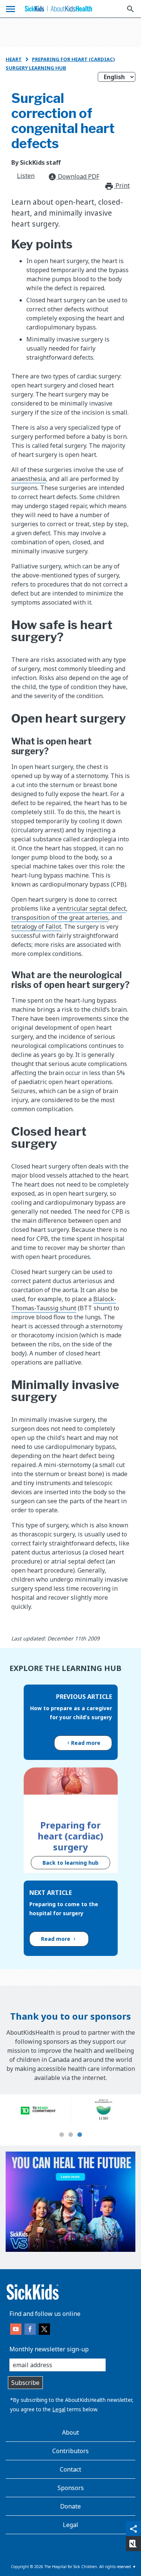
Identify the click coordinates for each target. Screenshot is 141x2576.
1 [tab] (62, 2135)
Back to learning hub (70, 1863)
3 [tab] (80, 2135)
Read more (86, 1743)
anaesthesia (29, 479)
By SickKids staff (36, 162)
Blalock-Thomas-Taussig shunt (64, 1303)
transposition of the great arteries (60, 917)
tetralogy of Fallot (36, 927)
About (70, 2432)
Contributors (70, 2451)
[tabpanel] (38, 2110)
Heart (14, 59)
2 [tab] (71, 2135)
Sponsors (71, 2488)
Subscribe (25, 2383)
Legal (59, 2409)
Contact (70, 2469)
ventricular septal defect (91, 908)
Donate (70, 2506)
